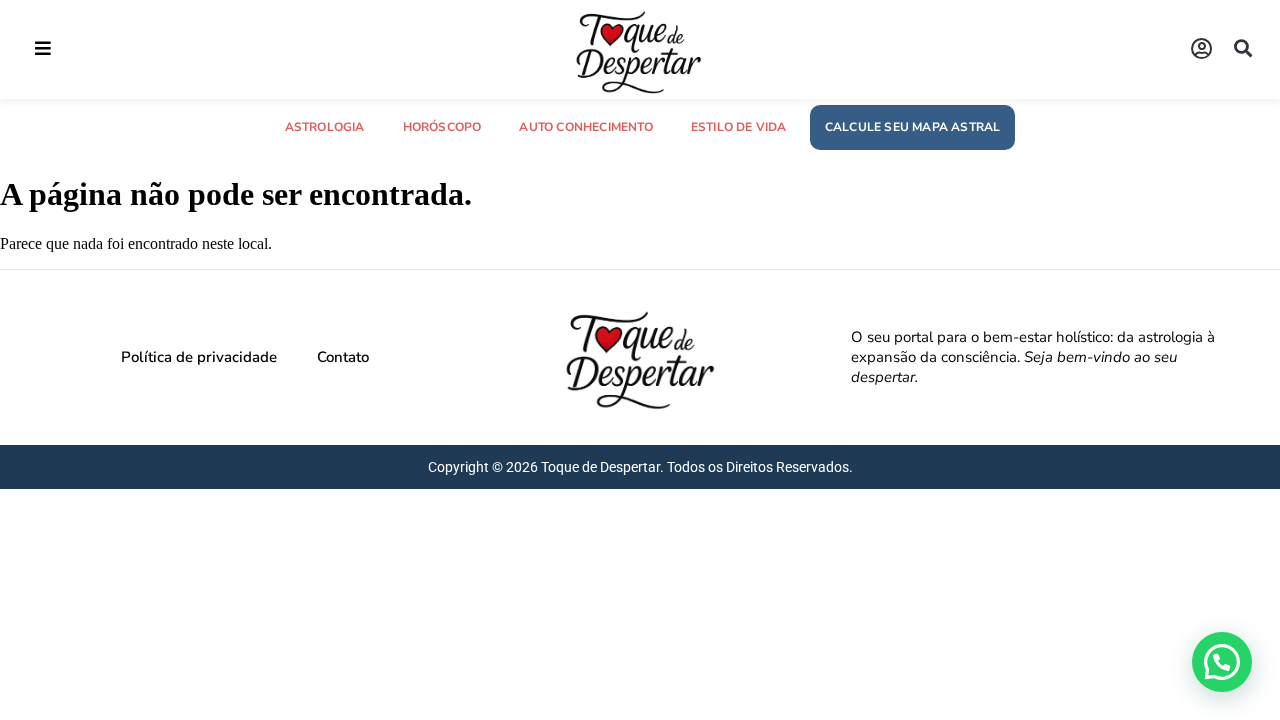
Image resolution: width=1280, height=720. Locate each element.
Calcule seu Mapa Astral (913, 127)
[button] (42, 48)
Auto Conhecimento (585, 127)
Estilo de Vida (739, 127)
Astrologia (325, 127)
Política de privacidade (199, 357)
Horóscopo (442, 127)
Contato (343, 357)
